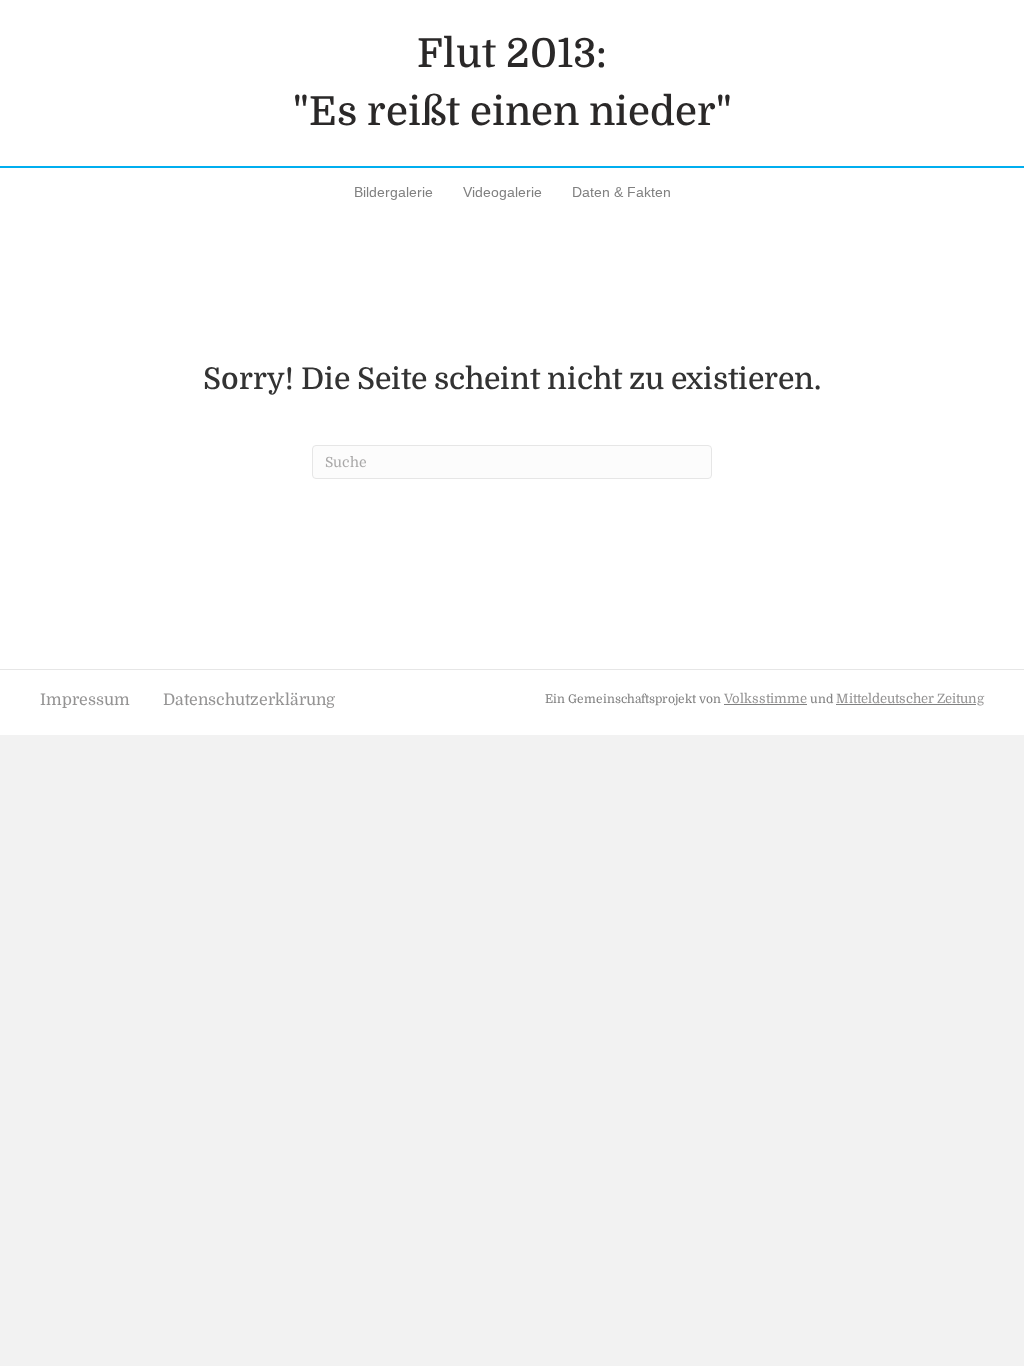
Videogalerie (502, 192)
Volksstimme (765, 698)
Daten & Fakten (621, 192)
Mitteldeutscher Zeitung (910, 698)
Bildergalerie (393, 192)
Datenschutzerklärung (249, 700)
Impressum (85, 700)
